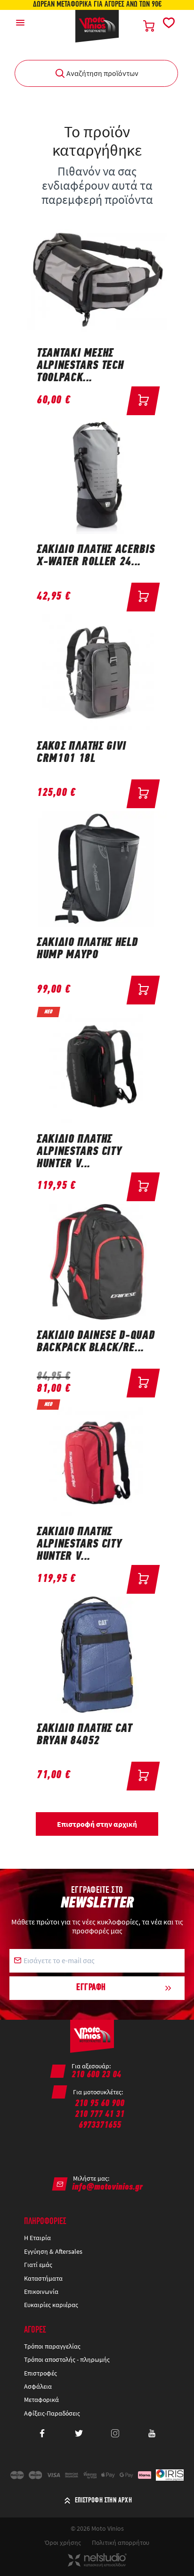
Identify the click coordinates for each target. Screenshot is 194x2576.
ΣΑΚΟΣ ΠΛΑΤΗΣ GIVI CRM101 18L (81, 753)
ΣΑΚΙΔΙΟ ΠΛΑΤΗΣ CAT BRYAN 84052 (85, 1735)
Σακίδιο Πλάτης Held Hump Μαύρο (87, 949)
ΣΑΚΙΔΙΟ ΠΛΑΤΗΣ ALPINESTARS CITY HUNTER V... (79, 1152)
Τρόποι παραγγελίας (52, 2346)
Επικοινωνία (41, 2292)
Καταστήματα (43, 2278)
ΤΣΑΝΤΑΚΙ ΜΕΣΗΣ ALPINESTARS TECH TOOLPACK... (80, 366)
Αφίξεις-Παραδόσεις (53, 2413)
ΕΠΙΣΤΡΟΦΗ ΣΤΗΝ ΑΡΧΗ (104, 2501)
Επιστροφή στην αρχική (97, 1824)
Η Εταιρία (37, 2238)
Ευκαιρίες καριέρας (51, 2305)
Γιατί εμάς (38, 2265)
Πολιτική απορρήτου (121, 2543)
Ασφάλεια (38, 2386)
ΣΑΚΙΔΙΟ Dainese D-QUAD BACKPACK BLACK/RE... (96, 1342)
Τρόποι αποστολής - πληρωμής (67, 2359)
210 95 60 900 (100, 2104)
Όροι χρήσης (63, 2543)
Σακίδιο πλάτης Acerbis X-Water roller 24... (96, 556)
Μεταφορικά (41, 2400)
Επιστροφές (40, 2373)
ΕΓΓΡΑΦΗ (91, 1988)
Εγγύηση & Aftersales (53, 2251)
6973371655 (100, 2125)
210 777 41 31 (100, 2115)
